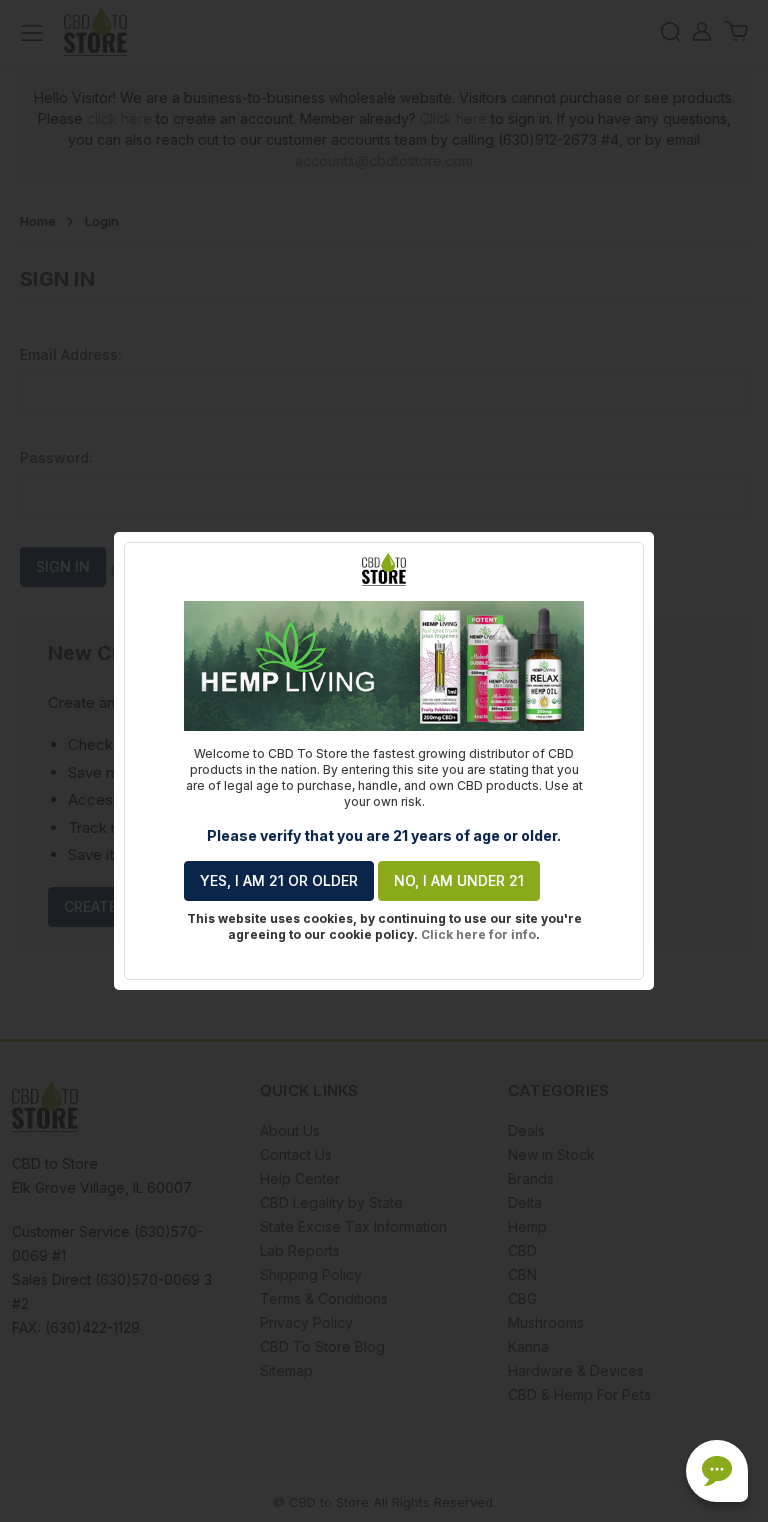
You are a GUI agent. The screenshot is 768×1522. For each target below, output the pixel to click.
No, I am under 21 (459, 880)
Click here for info (478, 934)
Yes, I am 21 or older (279, 880)
